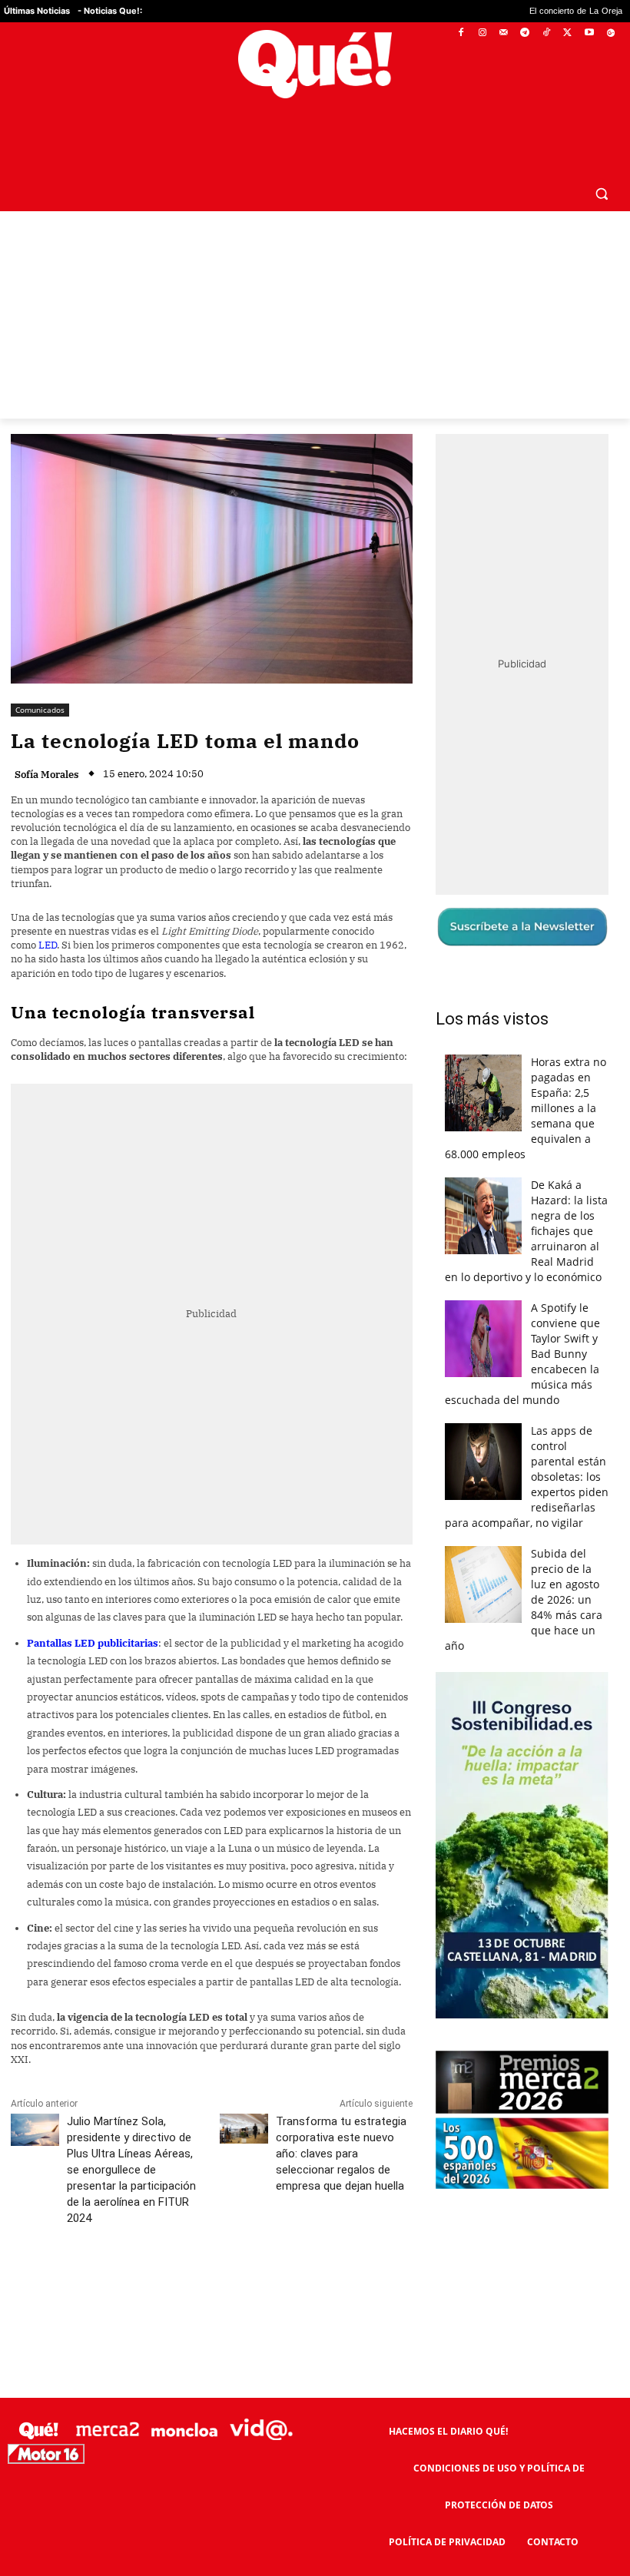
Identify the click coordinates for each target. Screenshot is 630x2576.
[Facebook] (461, 33)
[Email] (348, 2250)
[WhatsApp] (242, 2250)
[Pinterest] (207, 2250)
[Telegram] (525, 33)
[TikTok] (547, 33)
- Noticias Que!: (110, 11)
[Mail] (504, 33)
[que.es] (315, 64)
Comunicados (40, 673)
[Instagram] (482, 33)
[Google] (610, 33)
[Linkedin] (313, 2250)
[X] (568, 33)
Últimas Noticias (37, 11)
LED (48, 908)
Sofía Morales (47, 738)
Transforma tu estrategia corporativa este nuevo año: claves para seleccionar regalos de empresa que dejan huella (341, 2117)
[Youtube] (589, 33)
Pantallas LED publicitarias (93, 1606)
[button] (601, 156)
